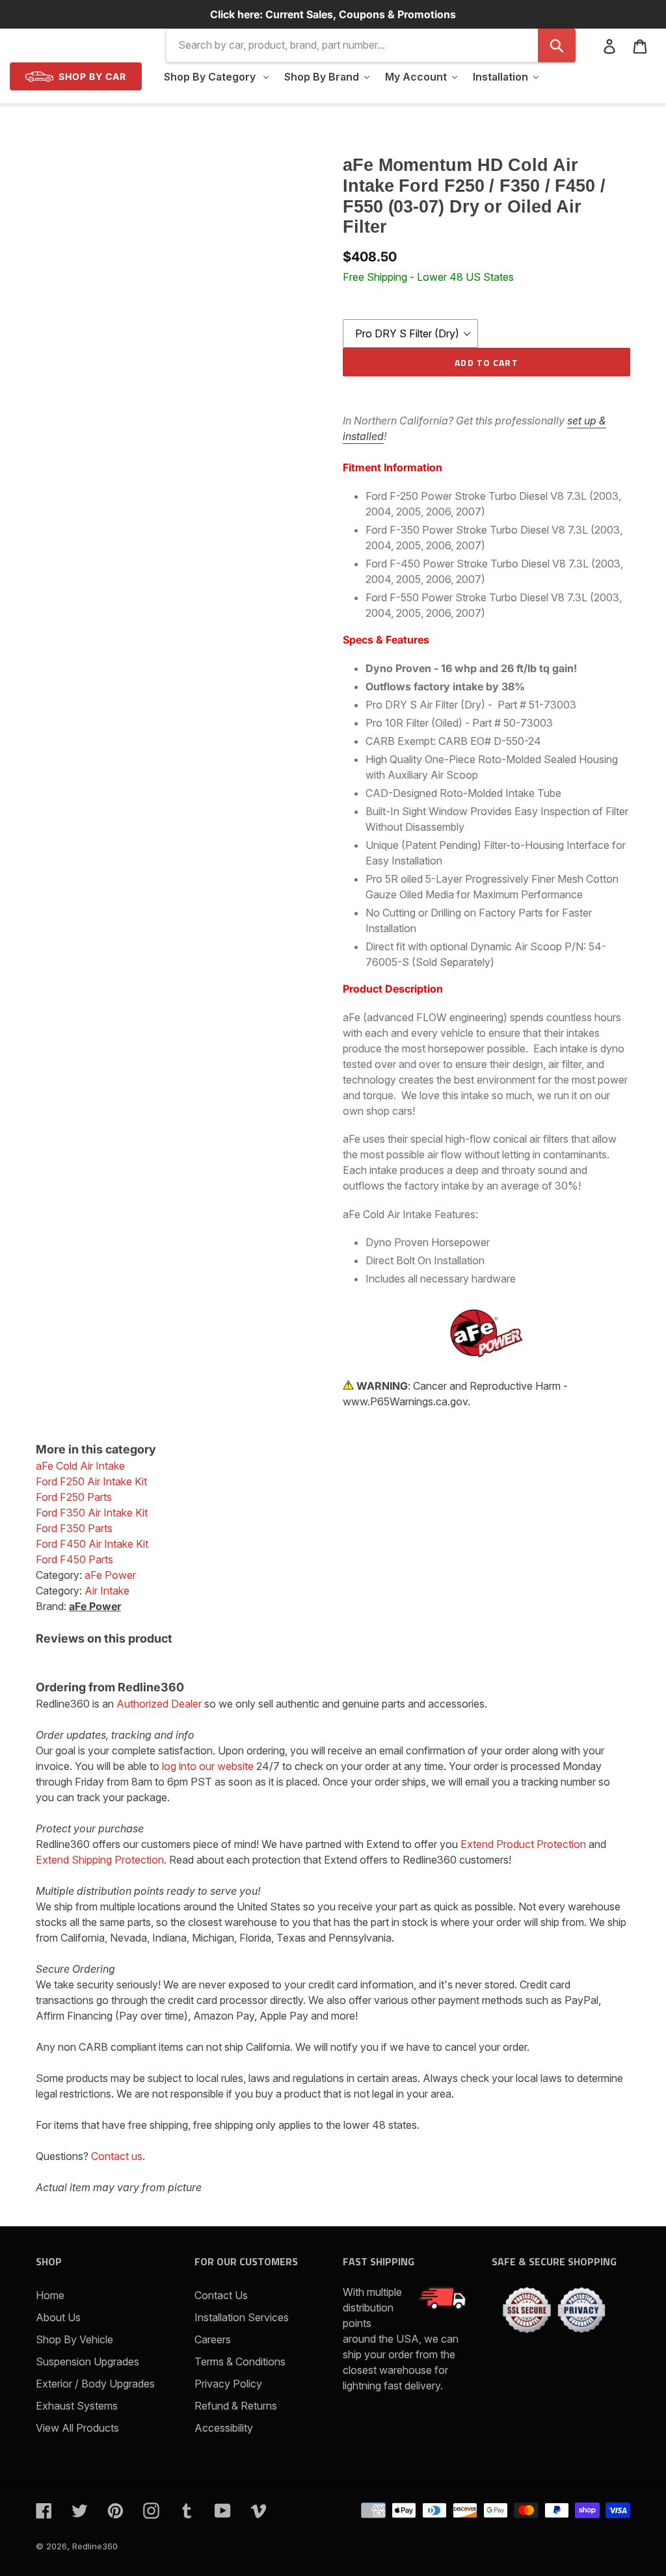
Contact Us (221, 2295)
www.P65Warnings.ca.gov (405, 1401)
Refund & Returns (236, 2406)
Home (50, 2295)
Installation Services (242, 2317)
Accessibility (224, 2428)
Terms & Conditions (240, 2361)
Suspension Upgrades (87, 2361)
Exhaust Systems (77, 2406)
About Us (58, 2317)
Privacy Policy (228, 2384)
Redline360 (95, 2546)
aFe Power (95, 1606)
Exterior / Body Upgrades (95, 2384)
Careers (213, 2339)
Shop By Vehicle (74, 2339)
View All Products (77, 2428)
